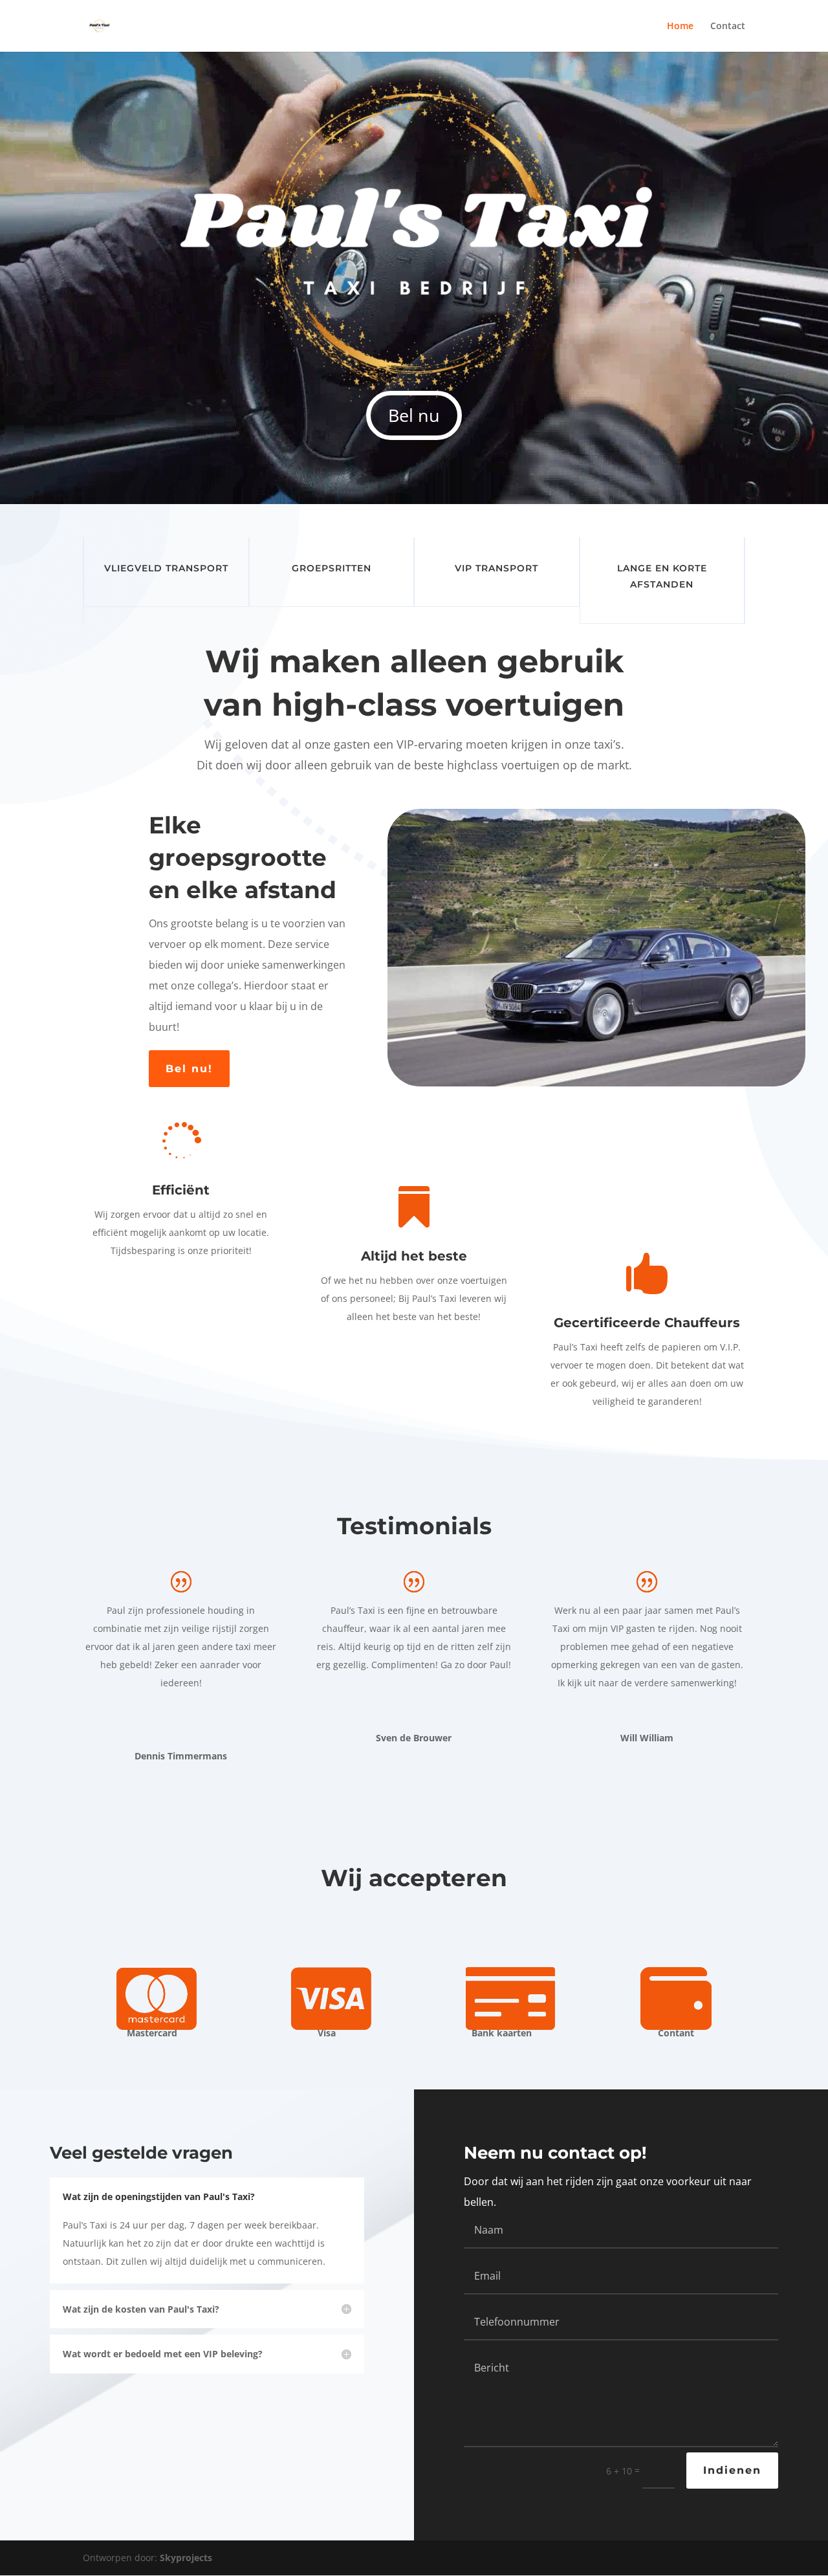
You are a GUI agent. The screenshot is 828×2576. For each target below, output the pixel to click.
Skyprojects (186, 2558)
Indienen (732, 2470)
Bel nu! (189, 1069)
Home (680, 27)
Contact (728, 27)
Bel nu (414, 415)
